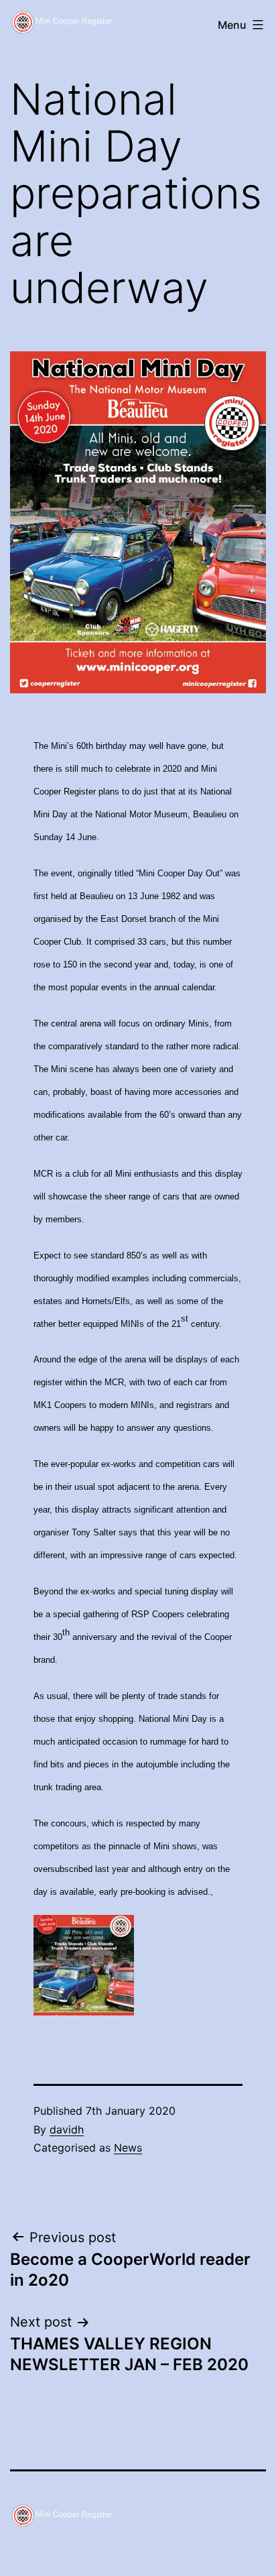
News (128, 2148)
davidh (67, 2129)
